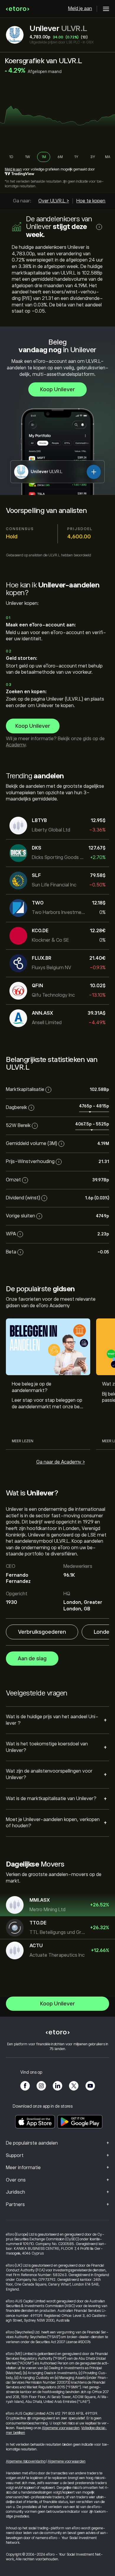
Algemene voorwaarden (61, 2428)
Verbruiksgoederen (42, 1632)
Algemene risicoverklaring (26, 2461)
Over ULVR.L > (54, 201)
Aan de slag (32, 1659)
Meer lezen (23, 1441)
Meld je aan (80, 9)
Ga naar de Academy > (61, 1462)
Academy (16, 745)
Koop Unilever (57, 389)
